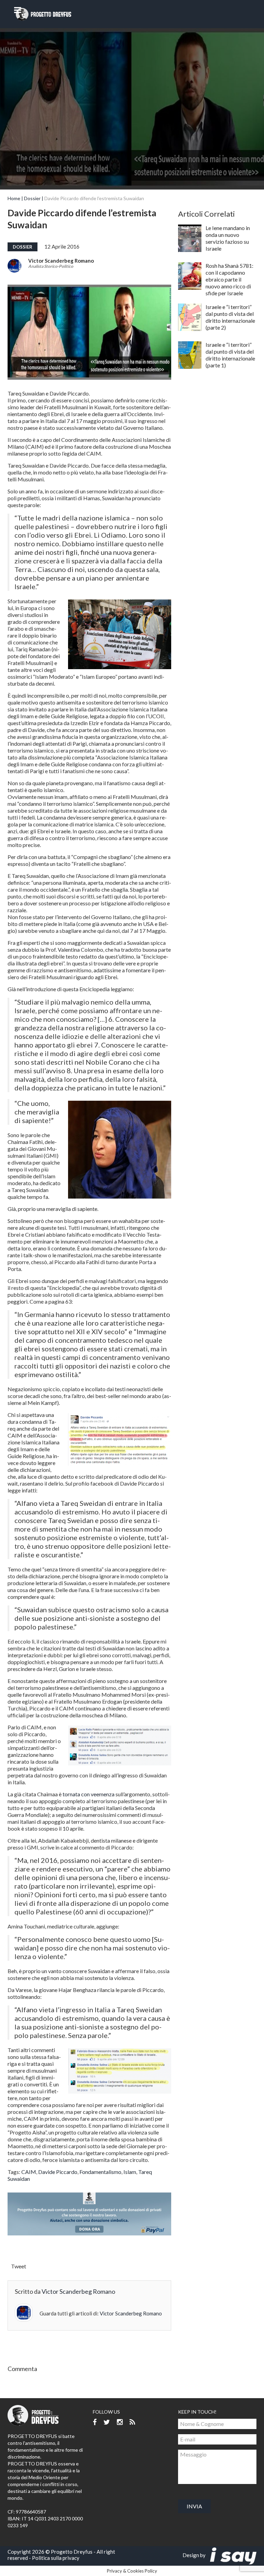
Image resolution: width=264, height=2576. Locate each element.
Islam (130, 2172)
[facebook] (95, 2422)
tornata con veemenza (89, 1794)
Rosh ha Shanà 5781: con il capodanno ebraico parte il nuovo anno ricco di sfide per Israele (229, 279)
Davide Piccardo (58, 2172)
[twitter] (107, 2422)
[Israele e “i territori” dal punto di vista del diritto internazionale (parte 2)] (190, 317)
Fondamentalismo (100, 2172)
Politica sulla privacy (56, 2558)
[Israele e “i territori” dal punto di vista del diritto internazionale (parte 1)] (190, 355)
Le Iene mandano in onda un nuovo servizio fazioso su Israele (228, 238)
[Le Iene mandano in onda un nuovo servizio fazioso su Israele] (190, 238)
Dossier (32, 198)
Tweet (19, 2266)
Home (14, 198)
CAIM (29, 2172)
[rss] (132, 2422)
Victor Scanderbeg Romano (61, 261)
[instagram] (120, 2422)
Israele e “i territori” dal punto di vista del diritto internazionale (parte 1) (230, 355)
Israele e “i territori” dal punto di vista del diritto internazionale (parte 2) (230, 317)
